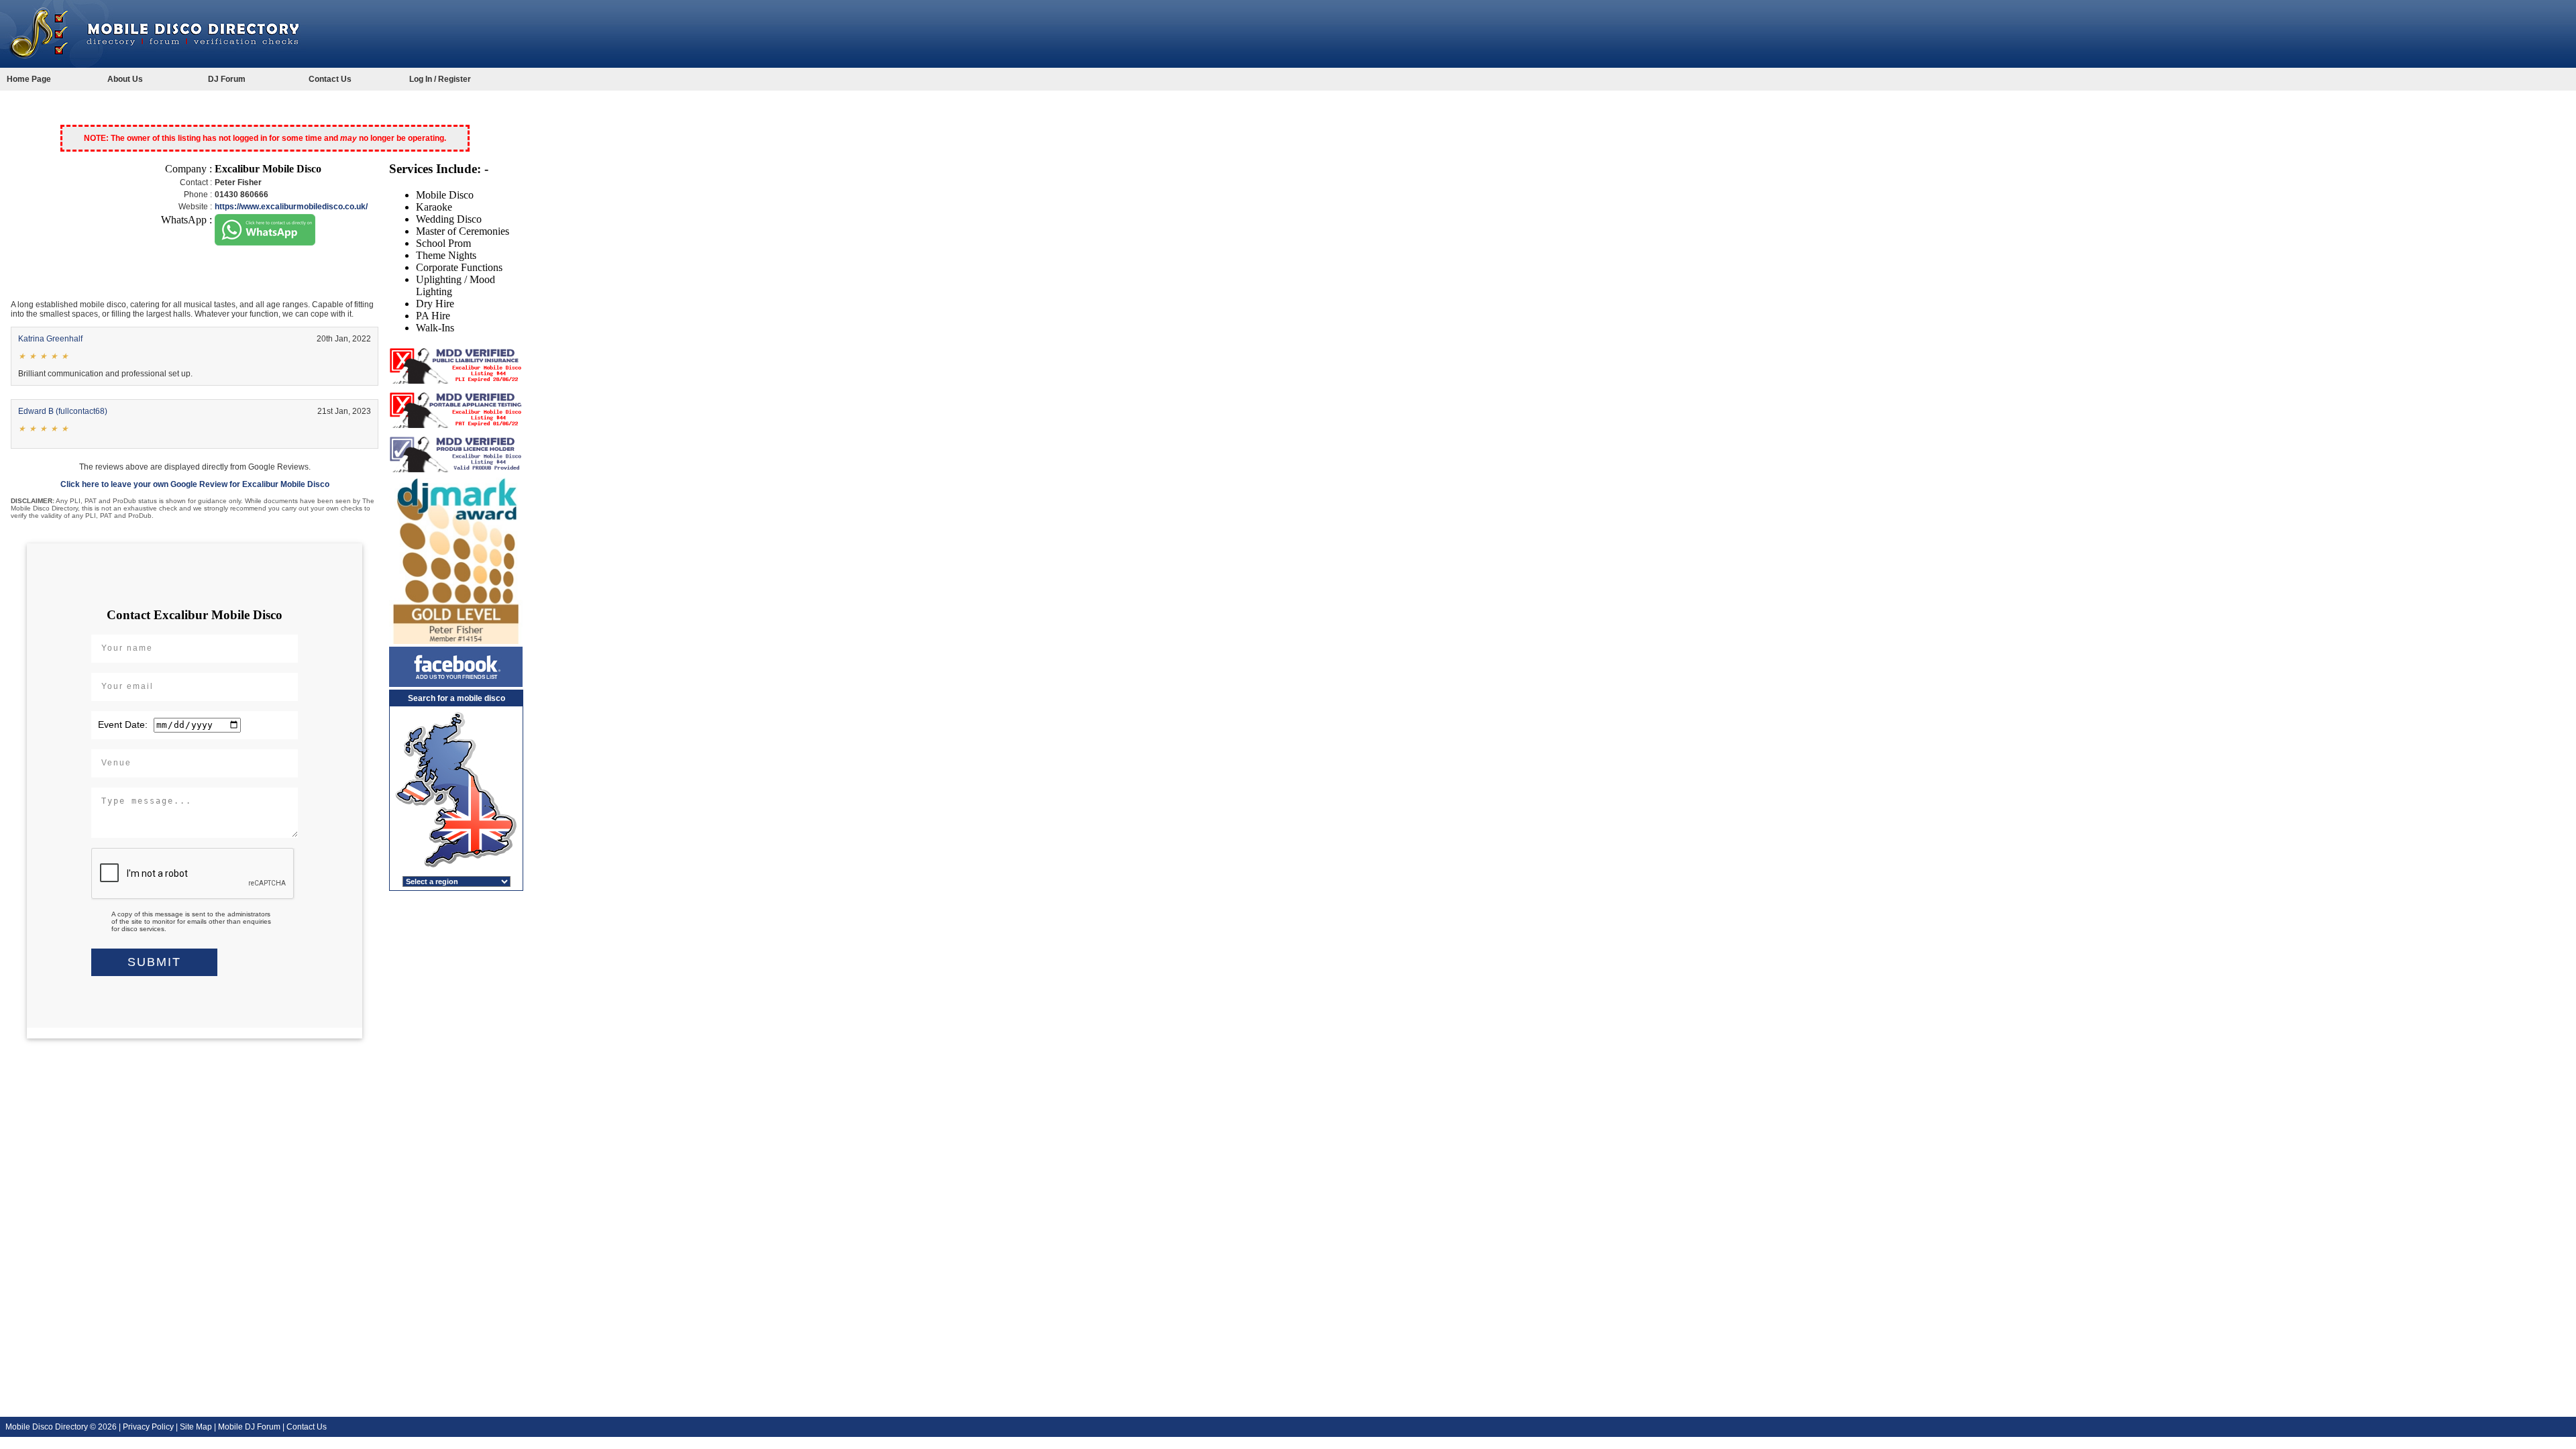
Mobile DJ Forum (249, 1427)
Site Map (196, 1427)
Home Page (29, 79)
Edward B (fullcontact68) (63, 411)
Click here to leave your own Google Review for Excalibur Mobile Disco (195, 484)
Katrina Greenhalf (50, 339)
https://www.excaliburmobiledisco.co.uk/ (291, 207)
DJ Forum (227, 79)
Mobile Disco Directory (47, 1427)
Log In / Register (440, 79)
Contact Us (330, 79)
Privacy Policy (148, 1427)
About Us (125, 79)
